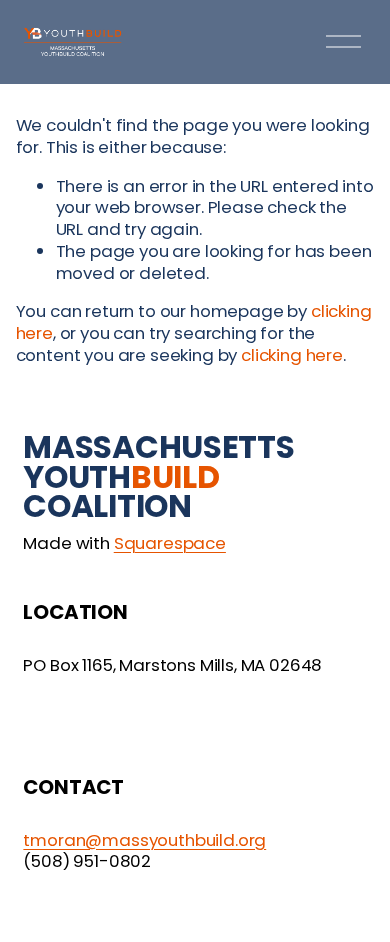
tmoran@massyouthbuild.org (144, 841)
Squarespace (170, 544)
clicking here (292, 355)
